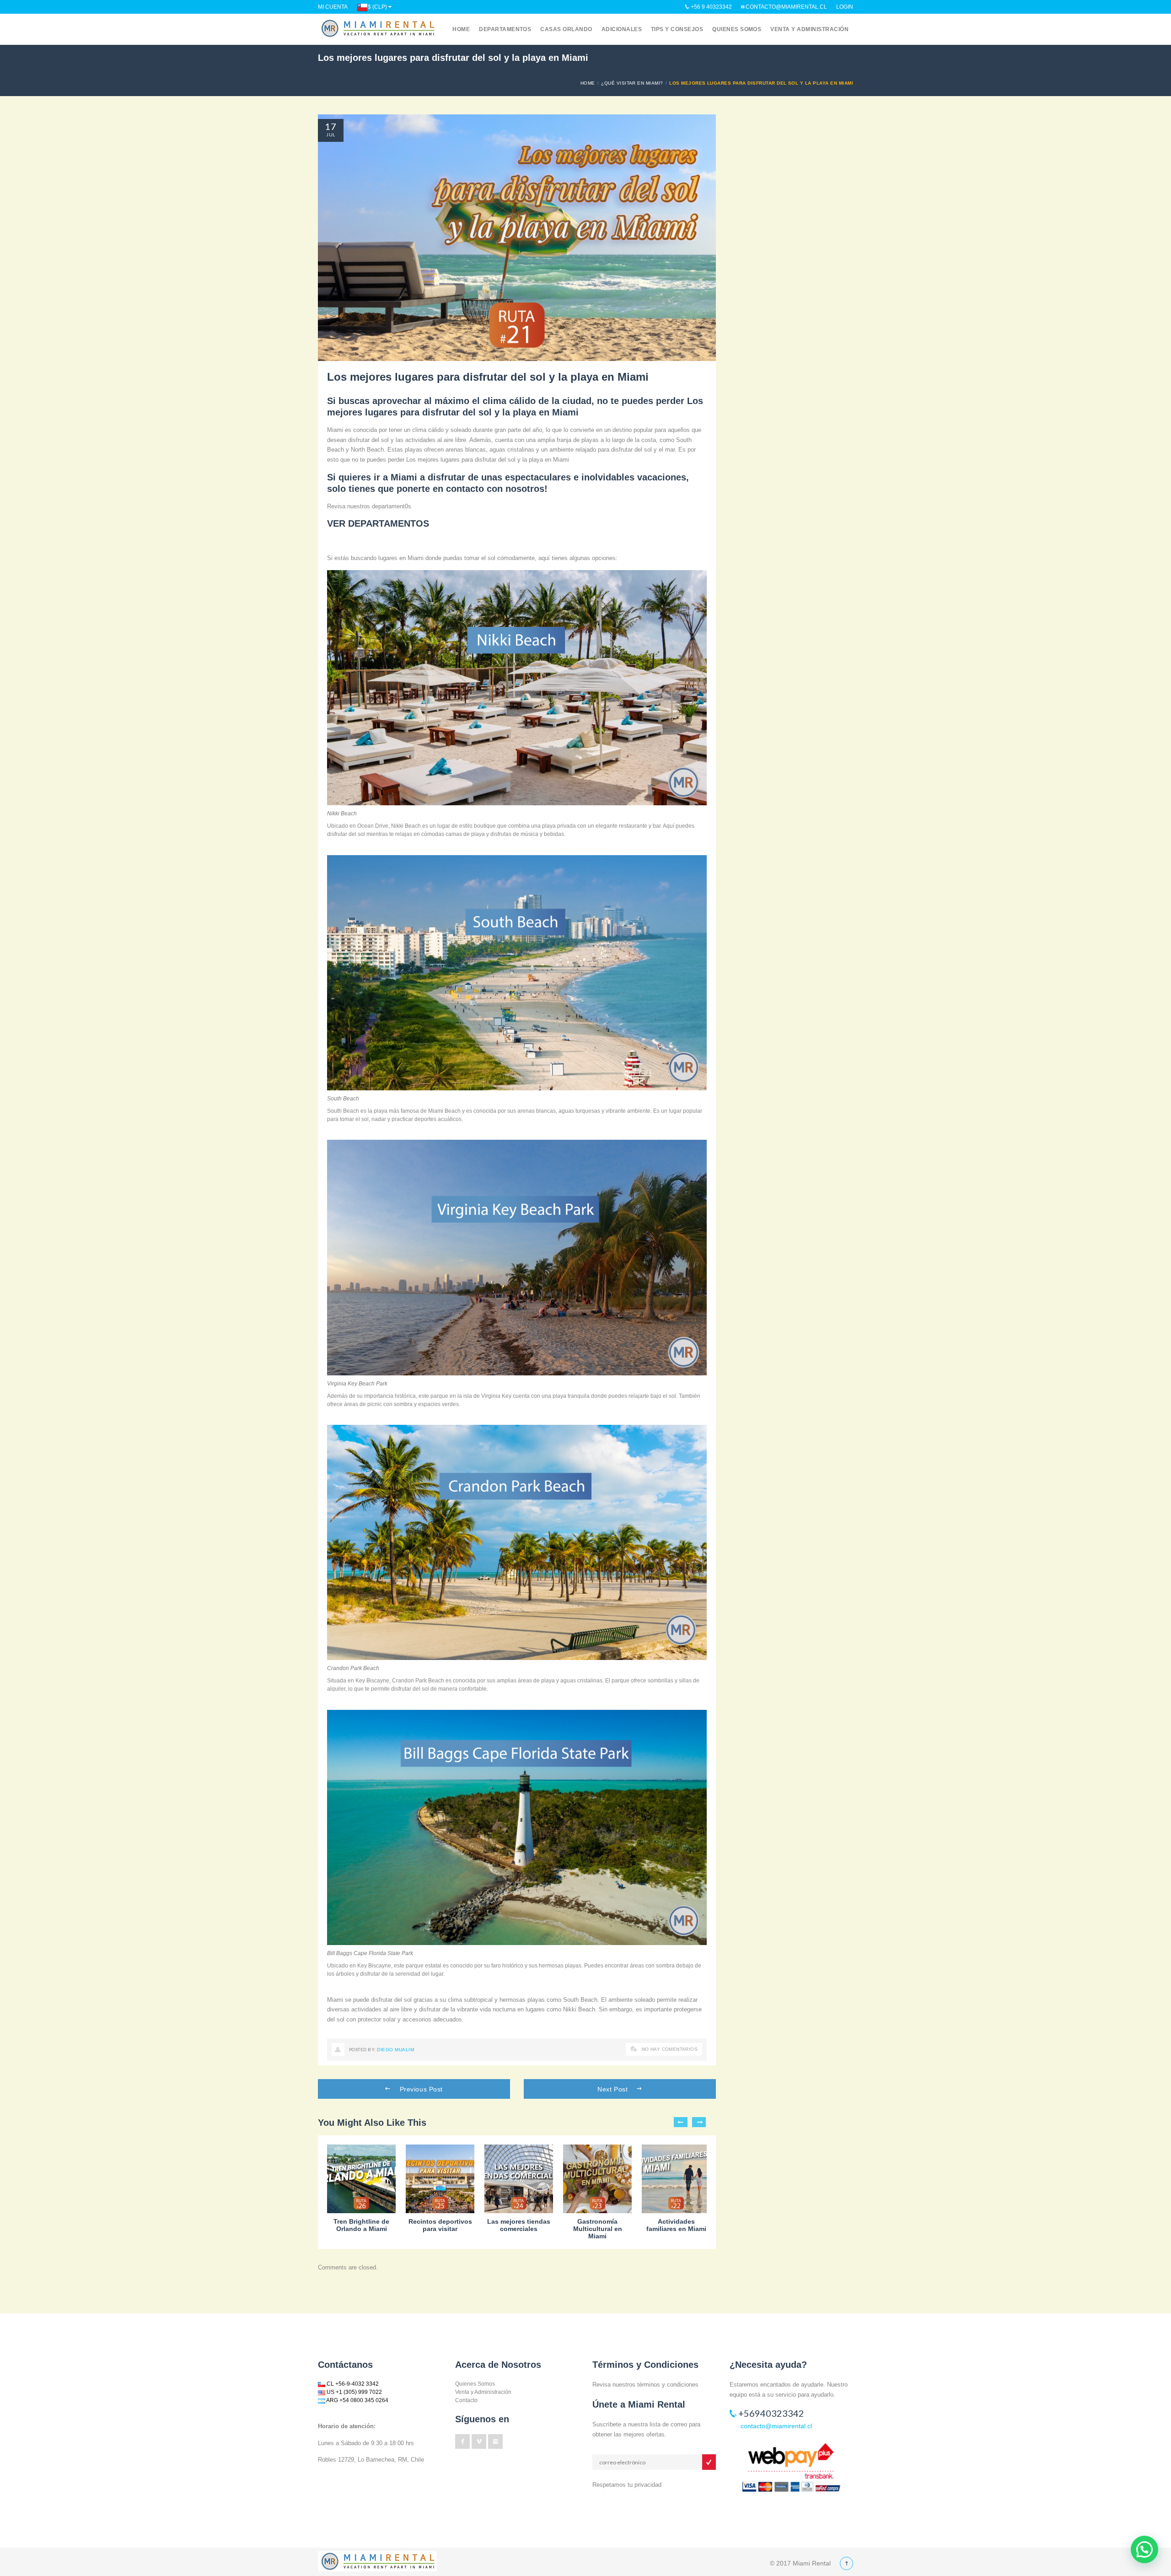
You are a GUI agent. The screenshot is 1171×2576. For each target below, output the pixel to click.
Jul (330, 135)
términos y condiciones (668, 2385)
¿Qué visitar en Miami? (632, 83)
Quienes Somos (737, 29)
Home (461, 29)
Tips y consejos (677, 29)
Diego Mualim (395, 2050)
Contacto (466, 2400)
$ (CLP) (377, 7)
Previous (681, 2122)
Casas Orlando (566, 29)
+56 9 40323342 (711, 7)
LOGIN (845, 7)
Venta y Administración (809, 29)
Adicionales (622, 29)
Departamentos (505, 29)
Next (699, 2122)
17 (331, 126)
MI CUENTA (333, 7)
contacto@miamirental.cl (786, 7)
